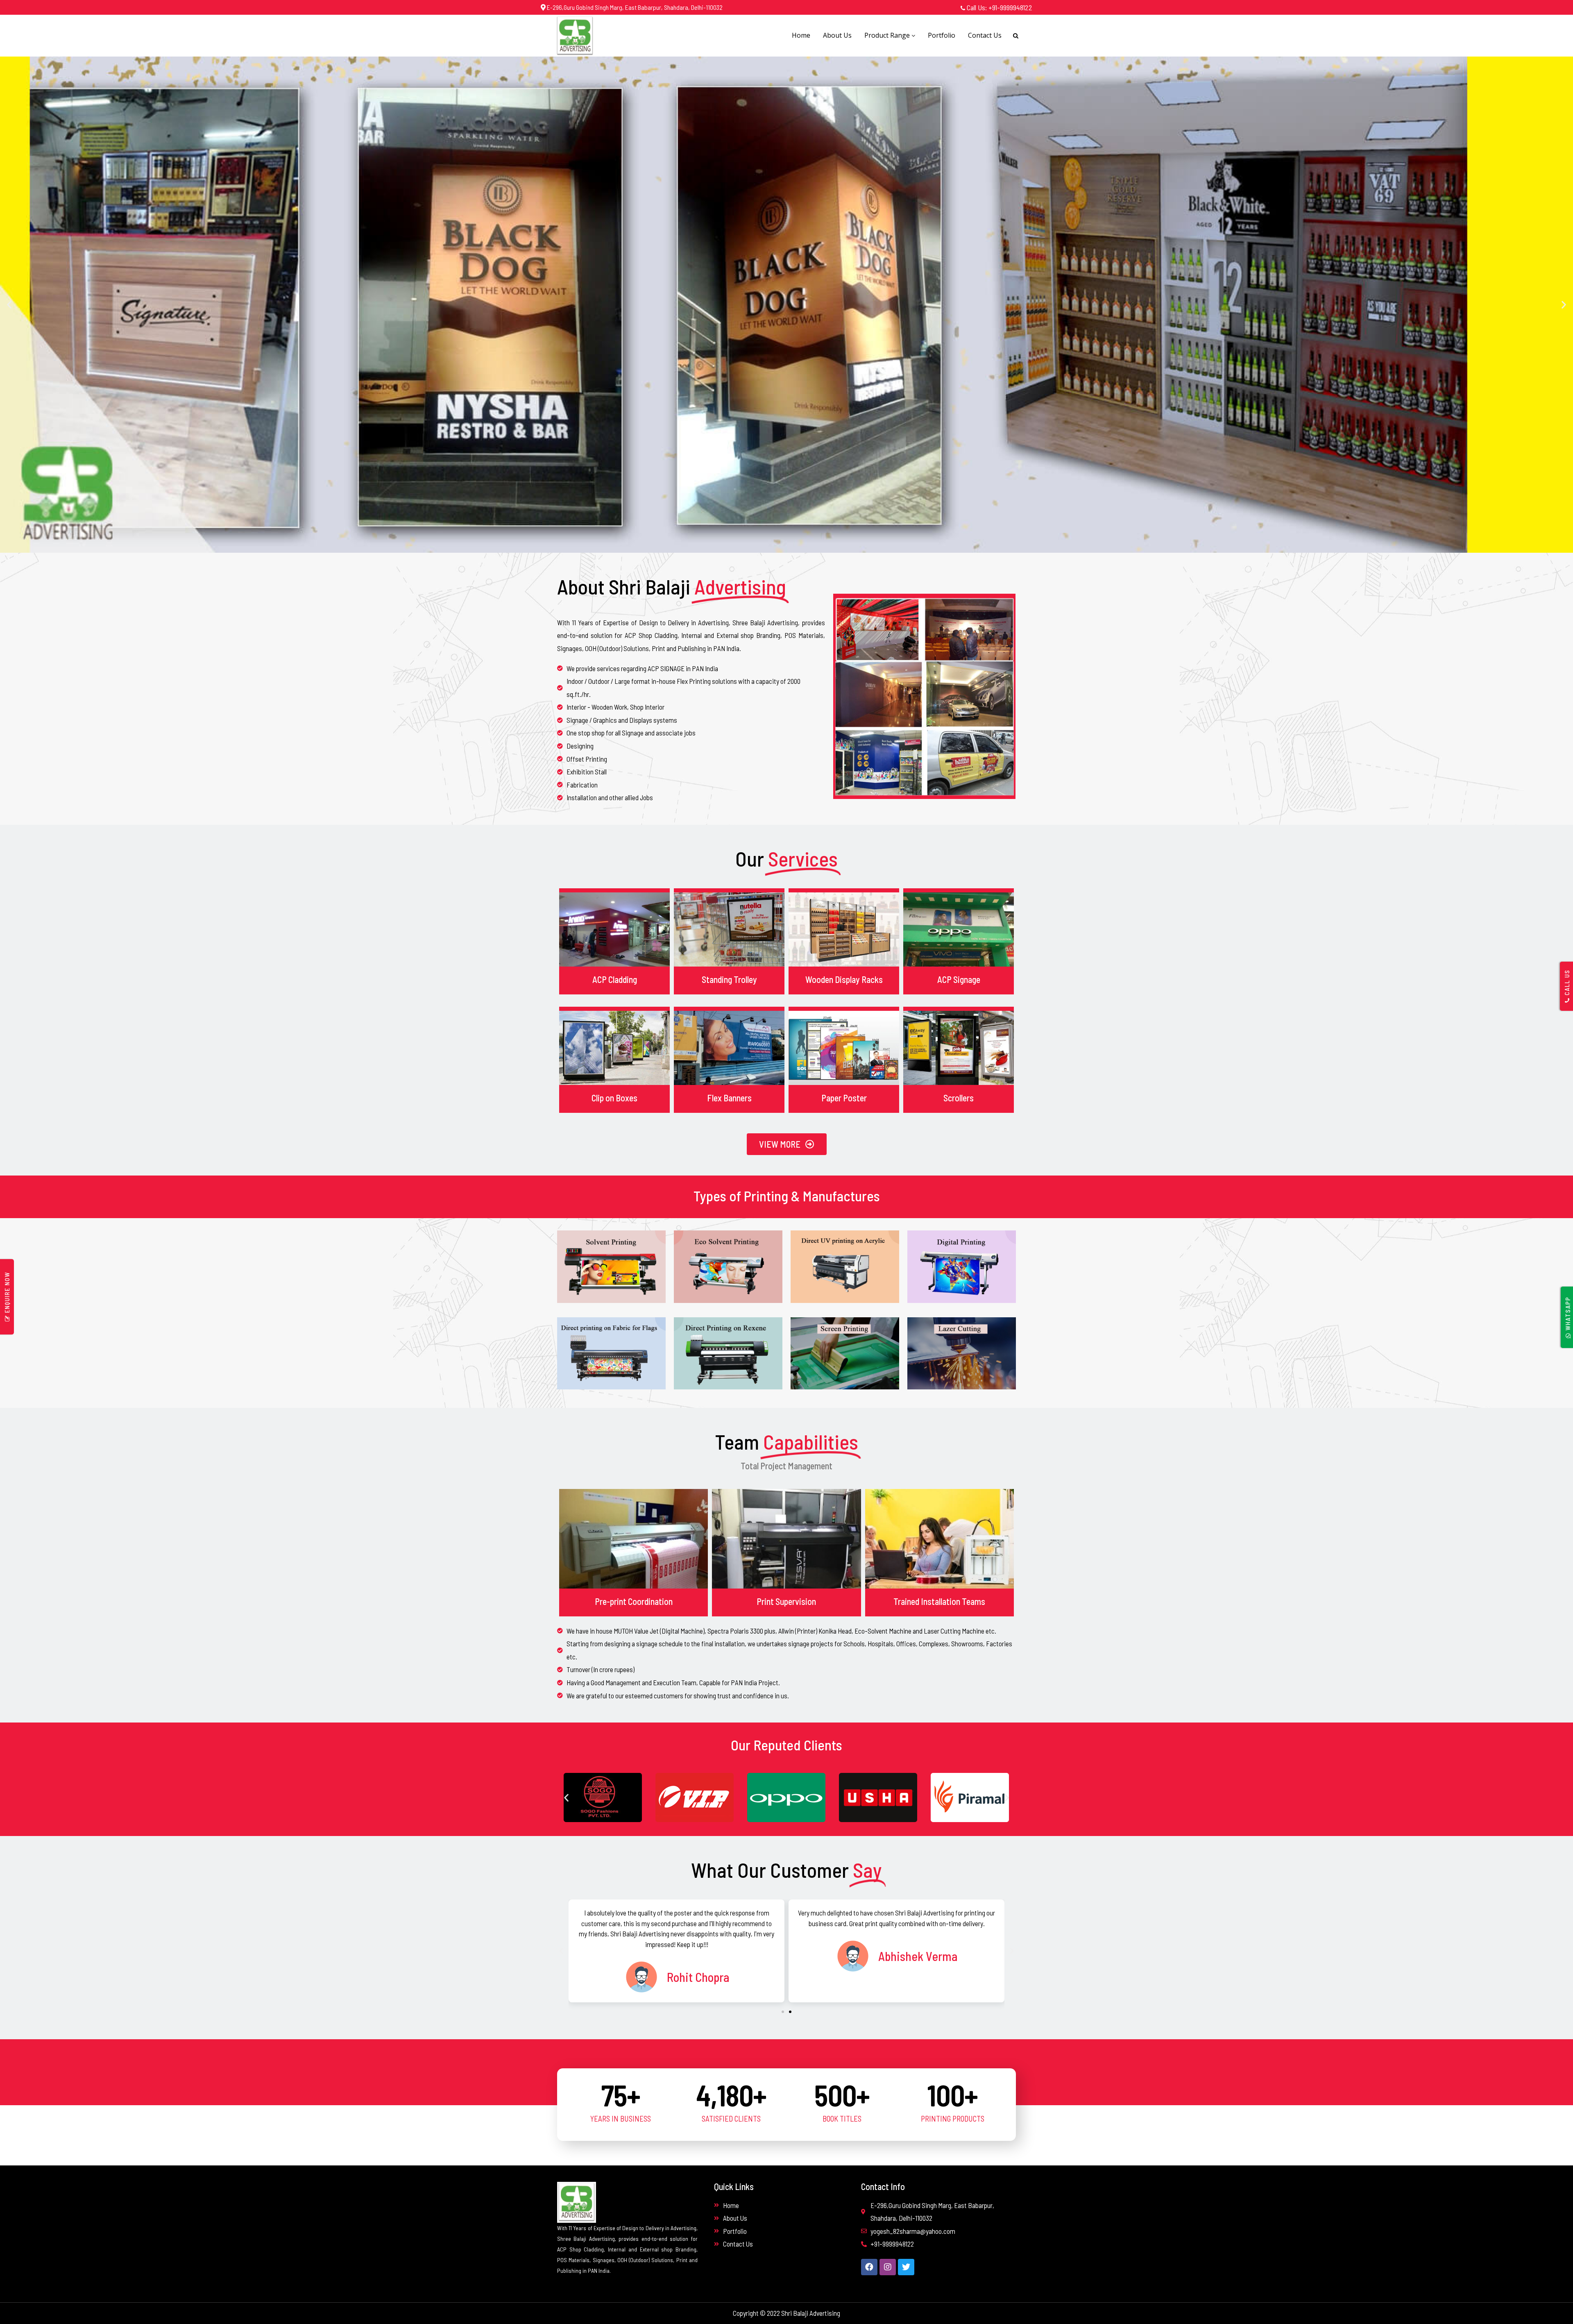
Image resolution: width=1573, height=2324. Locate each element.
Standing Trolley (729, 979)
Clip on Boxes (614, 1098)
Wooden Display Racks (844, 979)
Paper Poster (844, 1098)
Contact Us (985, 35)
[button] (9, 305)
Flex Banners (729, 1098)
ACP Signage (959, 979)
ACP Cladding (615, 979)
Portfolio (942, 35)
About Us (837, 35)
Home (801, 35)
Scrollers (959, 1098)
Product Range (888, 35)
